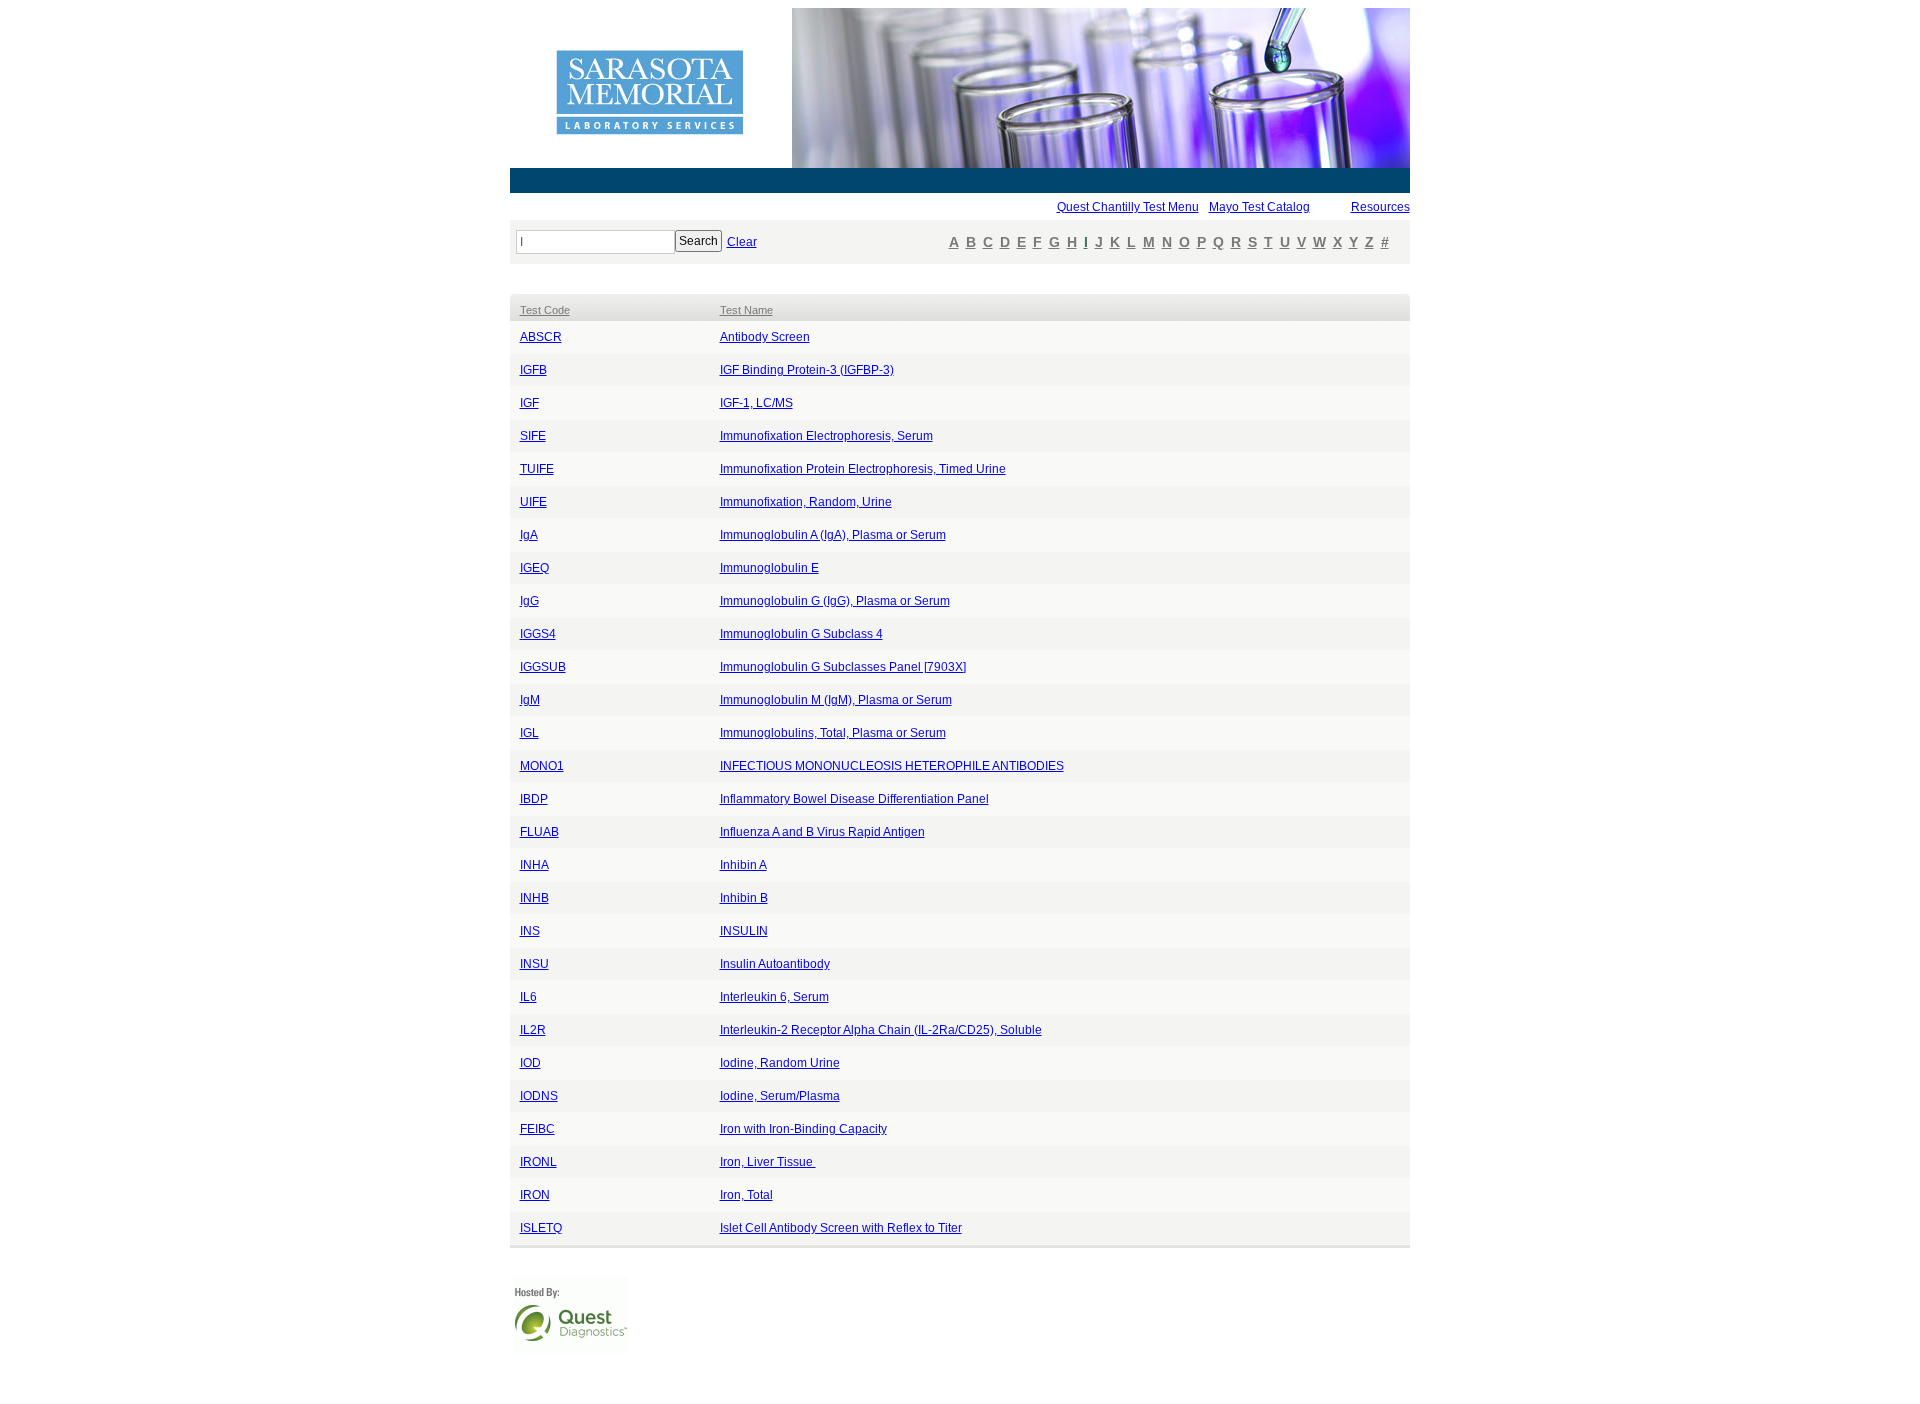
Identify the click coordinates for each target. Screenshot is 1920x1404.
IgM (530, 700)
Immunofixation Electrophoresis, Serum (826, 436)
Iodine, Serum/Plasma (780, 1096)
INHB (534, 898)
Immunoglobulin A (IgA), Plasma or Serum (833, 535)
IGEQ (534, 568)
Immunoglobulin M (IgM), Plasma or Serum (836, 700)
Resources (1380, 207)
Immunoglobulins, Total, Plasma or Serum (833, 733)
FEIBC (537, 1129)
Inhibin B (744, 898)
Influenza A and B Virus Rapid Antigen (822, 832)
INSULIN (744, 931)
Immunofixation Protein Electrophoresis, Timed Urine (863, 469)
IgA (529, 535)
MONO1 (542, 766)
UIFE (533, 502)
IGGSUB (543, 667)
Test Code (545, 310)
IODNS (539, 1096)
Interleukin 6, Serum (774, 997)
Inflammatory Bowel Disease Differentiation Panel (854, 799)
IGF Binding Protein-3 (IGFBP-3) (807, 370)
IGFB (533, 370)
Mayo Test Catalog (1259, 207)
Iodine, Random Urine (780, 1063)
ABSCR (541, 337)
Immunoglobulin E (769, 568)
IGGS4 (538, 634)
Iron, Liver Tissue (768, 1162)
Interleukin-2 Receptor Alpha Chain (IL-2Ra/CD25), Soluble (881, 1030)
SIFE (533, 436)
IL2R (533, 1030)
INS (530, 931)
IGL (529, 733)
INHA (534, 865)
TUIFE (537, 469)
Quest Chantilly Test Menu (1128, 207)
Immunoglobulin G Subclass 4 (801, 634)
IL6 (528, 997)
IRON (535, 1195)
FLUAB (539, 832)
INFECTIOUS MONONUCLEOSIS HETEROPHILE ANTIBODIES (892, 766)
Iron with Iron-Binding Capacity (803, 1129)
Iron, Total (746, 1195)
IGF (529, 403)
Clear (742, 242)
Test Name (746, 310)
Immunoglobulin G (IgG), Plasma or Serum (835, 601)
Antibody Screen (765, 337)
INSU (534, 964)
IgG (529, 601)
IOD (530, 1063)
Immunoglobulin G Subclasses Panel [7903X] (843, 667)
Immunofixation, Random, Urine (806, 502)
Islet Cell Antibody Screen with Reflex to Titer (841, 1228)
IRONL (538, 1162)
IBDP (534, 799)
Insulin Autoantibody (775, 964)
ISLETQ (541, 1228)
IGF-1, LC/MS (756, 403)
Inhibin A (743, 865)
